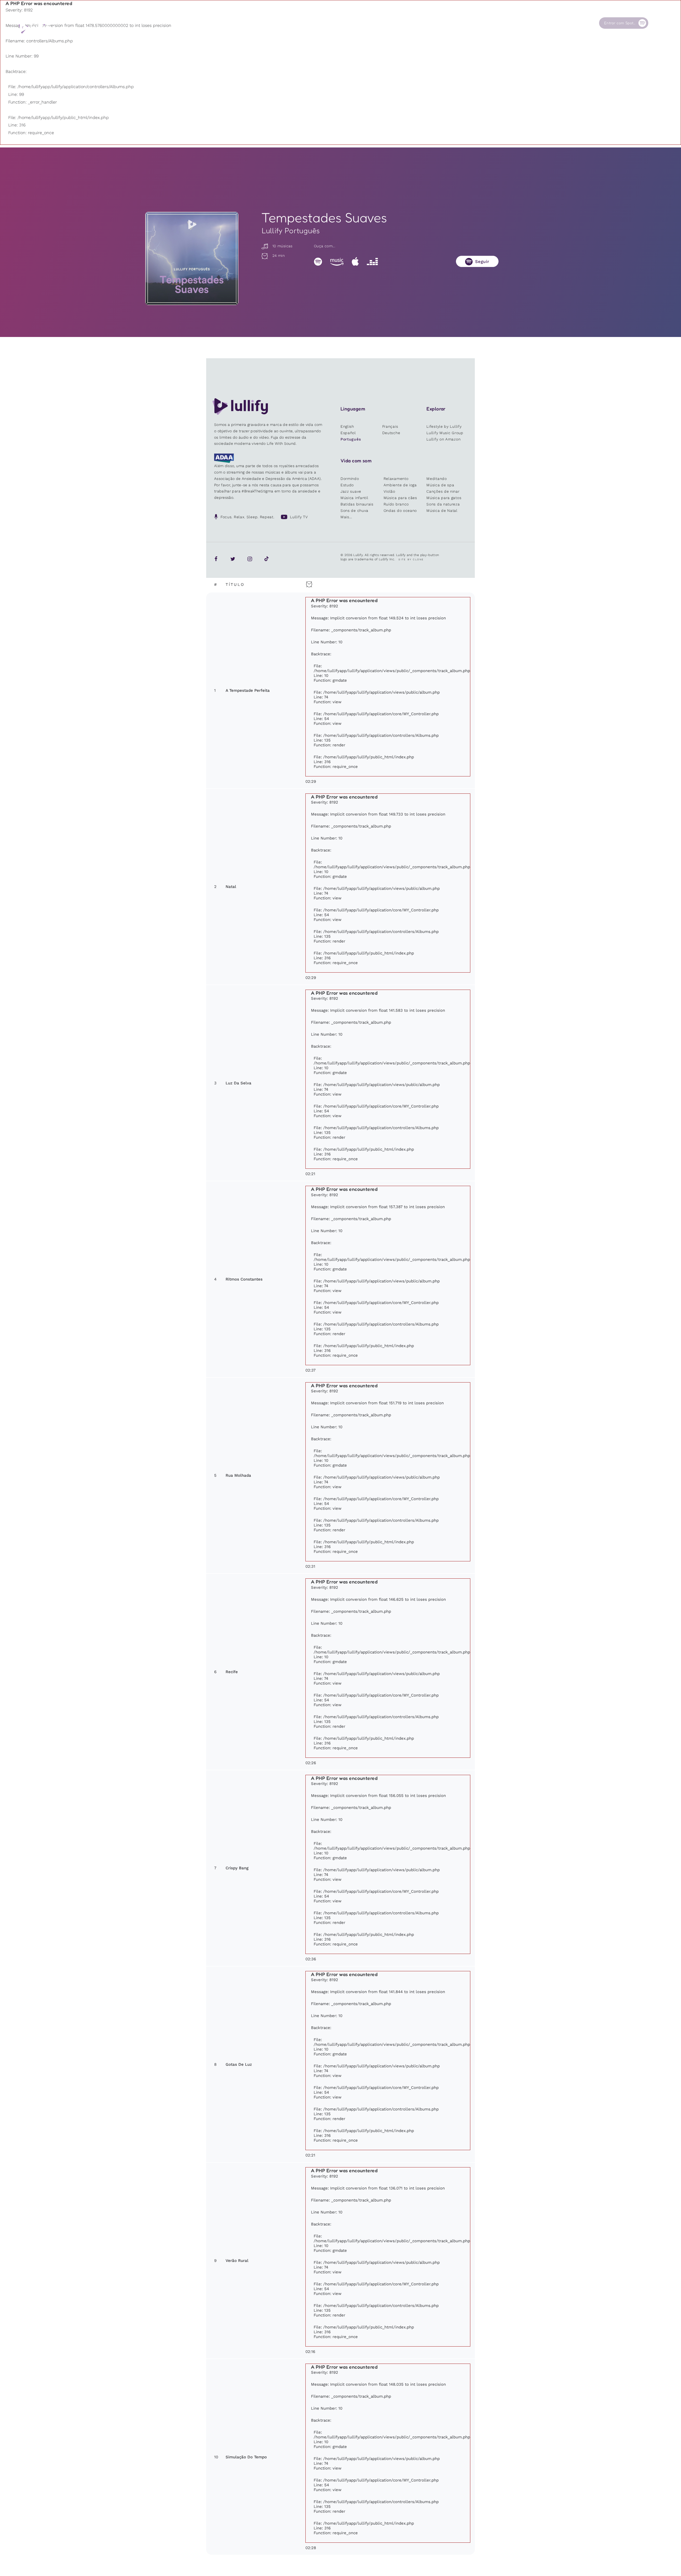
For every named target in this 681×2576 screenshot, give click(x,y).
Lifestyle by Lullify (444, 426)
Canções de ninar (443, 491)
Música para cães (400, 498)
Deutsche (391, 433)
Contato (557, 23)
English (347, 426)
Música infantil (354, 498)
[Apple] (355, 261)
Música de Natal (442, 511)
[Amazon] (337, 261)
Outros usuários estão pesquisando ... (401, 35)
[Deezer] (372, 261)
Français (390, 426)
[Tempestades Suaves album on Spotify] (192, 258)
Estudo (347, 485)
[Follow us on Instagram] (250, 559)
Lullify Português (291, 231)
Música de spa (440, 485)
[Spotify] (318, 261)
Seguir (482, 262)
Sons (406, 23)
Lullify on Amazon (443, 439)
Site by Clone (411, 559)
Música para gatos (444, 498)
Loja (455, 23)
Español (348, 433)
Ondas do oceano (400, 511)
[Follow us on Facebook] (216, 559)
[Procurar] (657, 23)
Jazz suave (351, 491)
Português (351, 439)
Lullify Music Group (445, 433)
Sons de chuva (354, 511)
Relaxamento (396, 479)
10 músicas (282, 246)
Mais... (346, 517)
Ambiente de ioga (400, 485)
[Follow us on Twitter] (233, 559)
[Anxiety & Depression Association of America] (224, 462)
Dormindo (350, 479)
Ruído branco (396, 504)
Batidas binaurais (357, 504)
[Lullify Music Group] (36, 28)
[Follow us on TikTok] (267, 559)
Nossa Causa (512, 23)
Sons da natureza (443, 504)
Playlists (360, 23)
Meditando (437, 479)
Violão (389, 491)
